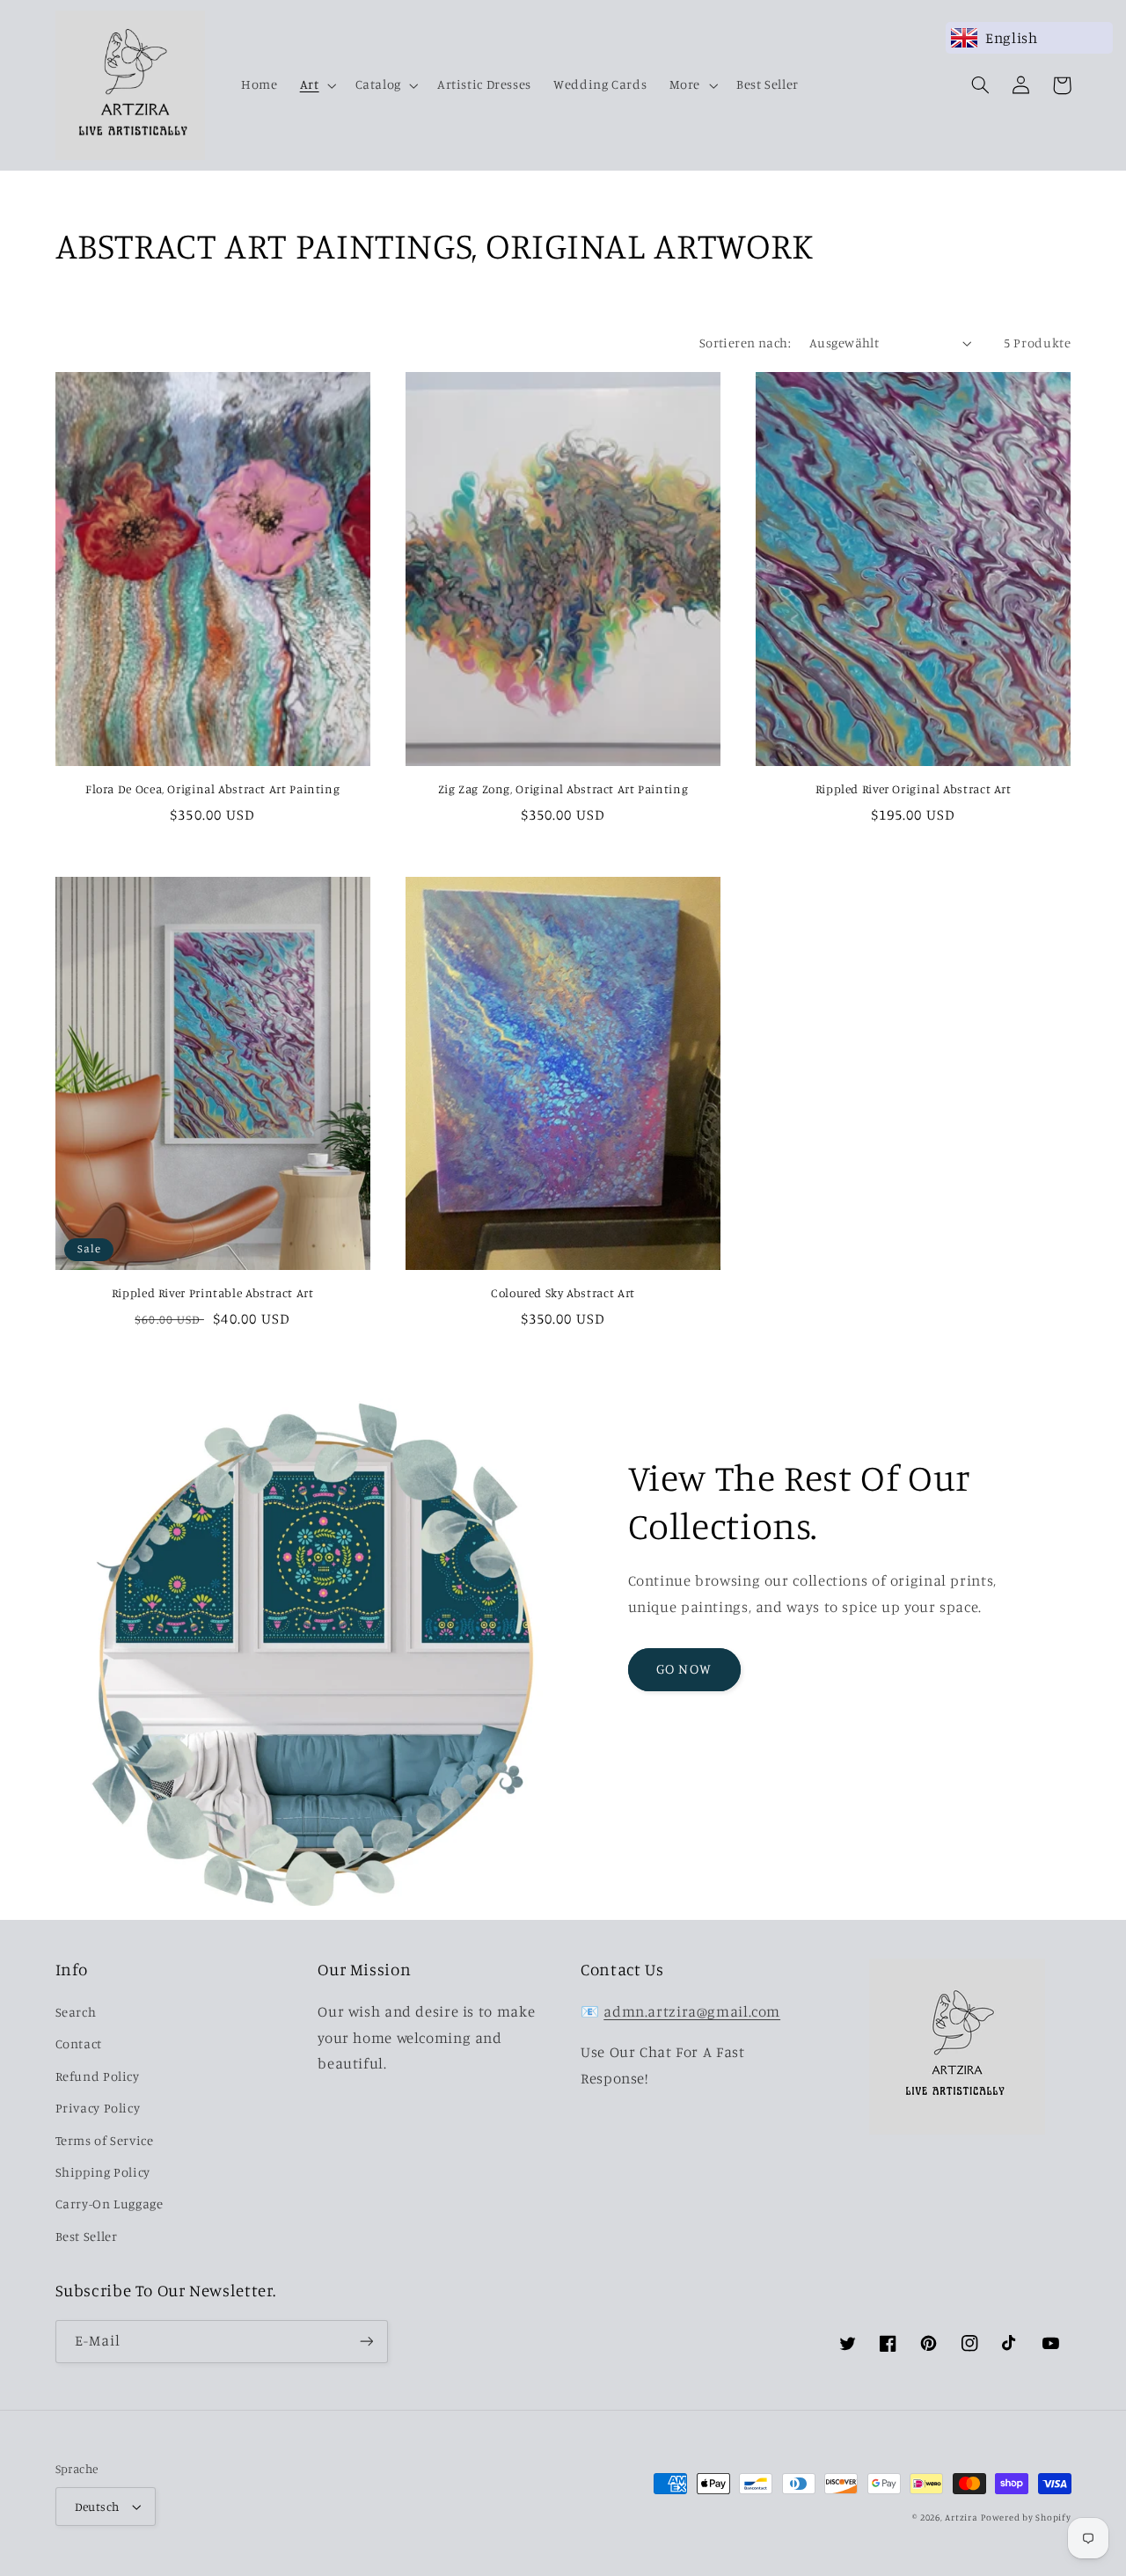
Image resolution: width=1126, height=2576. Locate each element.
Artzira (961, 2517)
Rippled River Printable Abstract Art (213, 1293)
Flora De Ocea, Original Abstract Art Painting (212, 789)
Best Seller (87, 2236)
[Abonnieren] (366, 2342)
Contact (79, 2043)
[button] (316, 85)
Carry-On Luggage (110, 2204)
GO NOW (684, 1669)
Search (76, 2012)
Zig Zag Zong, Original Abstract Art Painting (563, 789)
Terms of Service (105, 2140)
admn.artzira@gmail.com (692, 2011)
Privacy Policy (98, 2108)
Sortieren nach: (745, 343)
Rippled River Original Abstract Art (914, 789)
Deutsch (97, 2507)
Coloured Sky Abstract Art (563, 1293)
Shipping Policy (103, 2172)
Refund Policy (98, 2076)
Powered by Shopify (1026, 2517)
